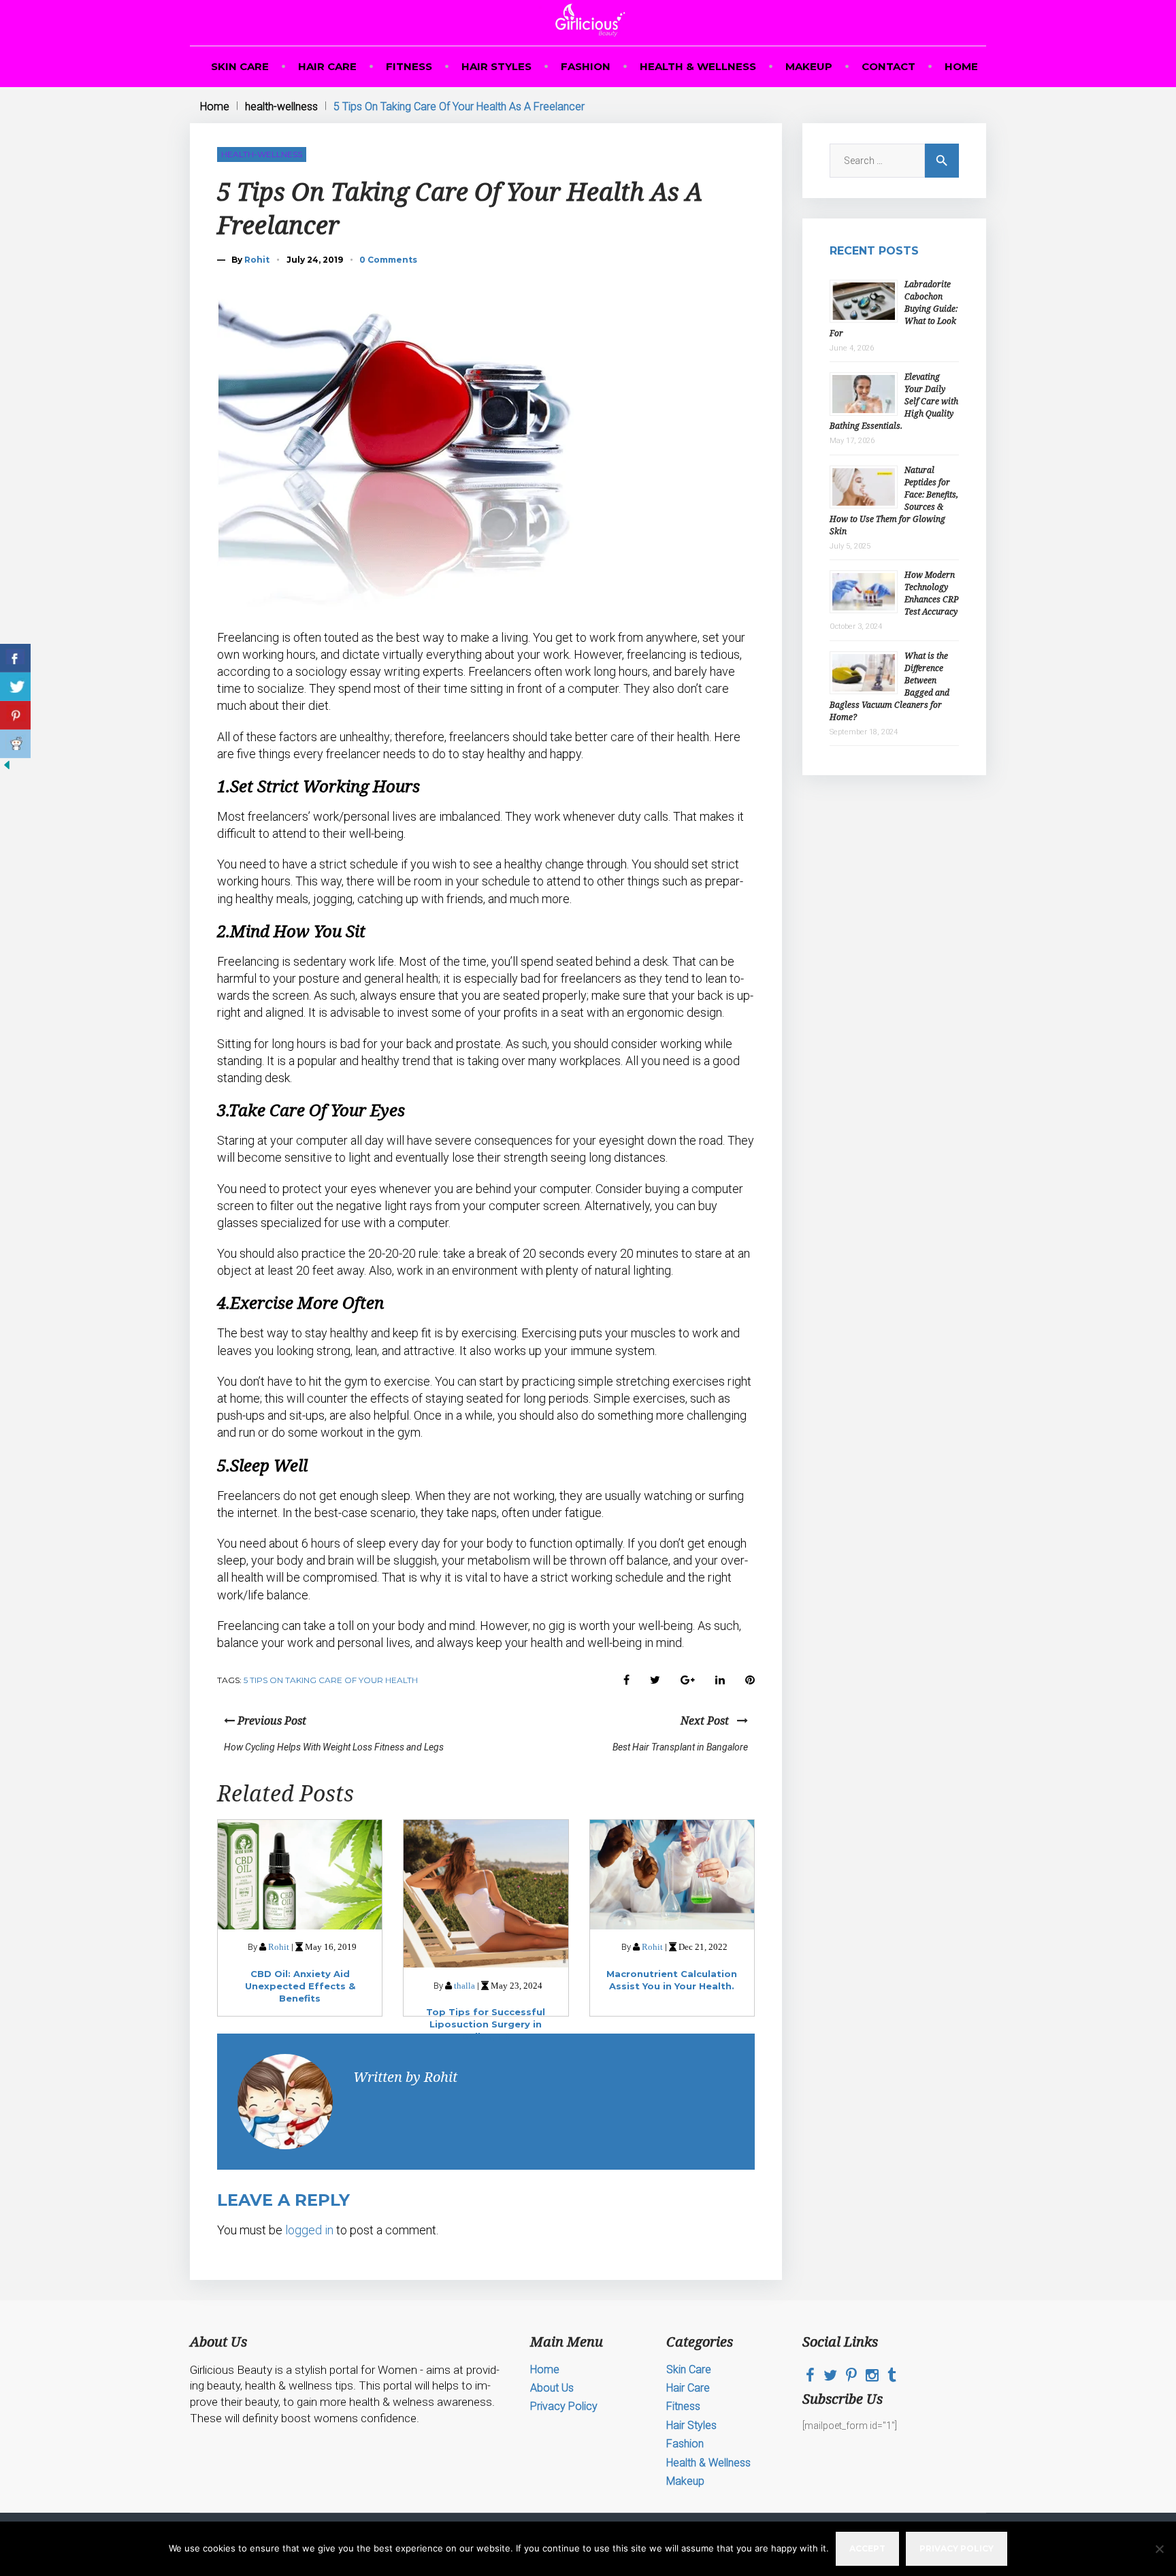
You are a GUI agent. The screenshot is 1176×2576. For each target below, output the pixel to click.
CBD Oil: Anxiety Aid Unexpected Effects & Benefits (300, 1986)
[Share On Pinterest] (15, 715)
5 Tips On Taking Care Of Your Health (331, 1680)
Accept (867, 2548)
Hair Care (327, 66)
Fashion (586, 66)
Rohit (257, 260)
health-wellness (281, 107)
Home (961, 66)
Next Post (709, 1721)
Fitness (409, 66)
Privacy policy (957, 2548)
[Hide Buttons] (7, 768)
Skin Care (240, 66)
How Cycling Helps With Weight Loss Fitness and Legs (334, 1747)
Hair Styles (496, 66)
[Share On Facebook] (15, 658)
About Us (552, 2388)
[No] (1159, 2549)
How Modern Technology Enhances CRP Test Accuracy (931, 593)
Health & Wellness (698, 66)
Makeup (809, 66)
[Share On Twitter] (15, 687)
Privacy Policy (564, 2406)
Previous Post (271, 1721)
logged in (309, 2230)
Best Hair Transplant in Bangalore (680, 1747)
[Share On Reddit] (15, 744)
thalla (464, 1986)
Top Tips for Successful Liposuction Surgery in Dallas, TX (486, 2024)
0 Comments (388, 260)
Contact (888, 66)
